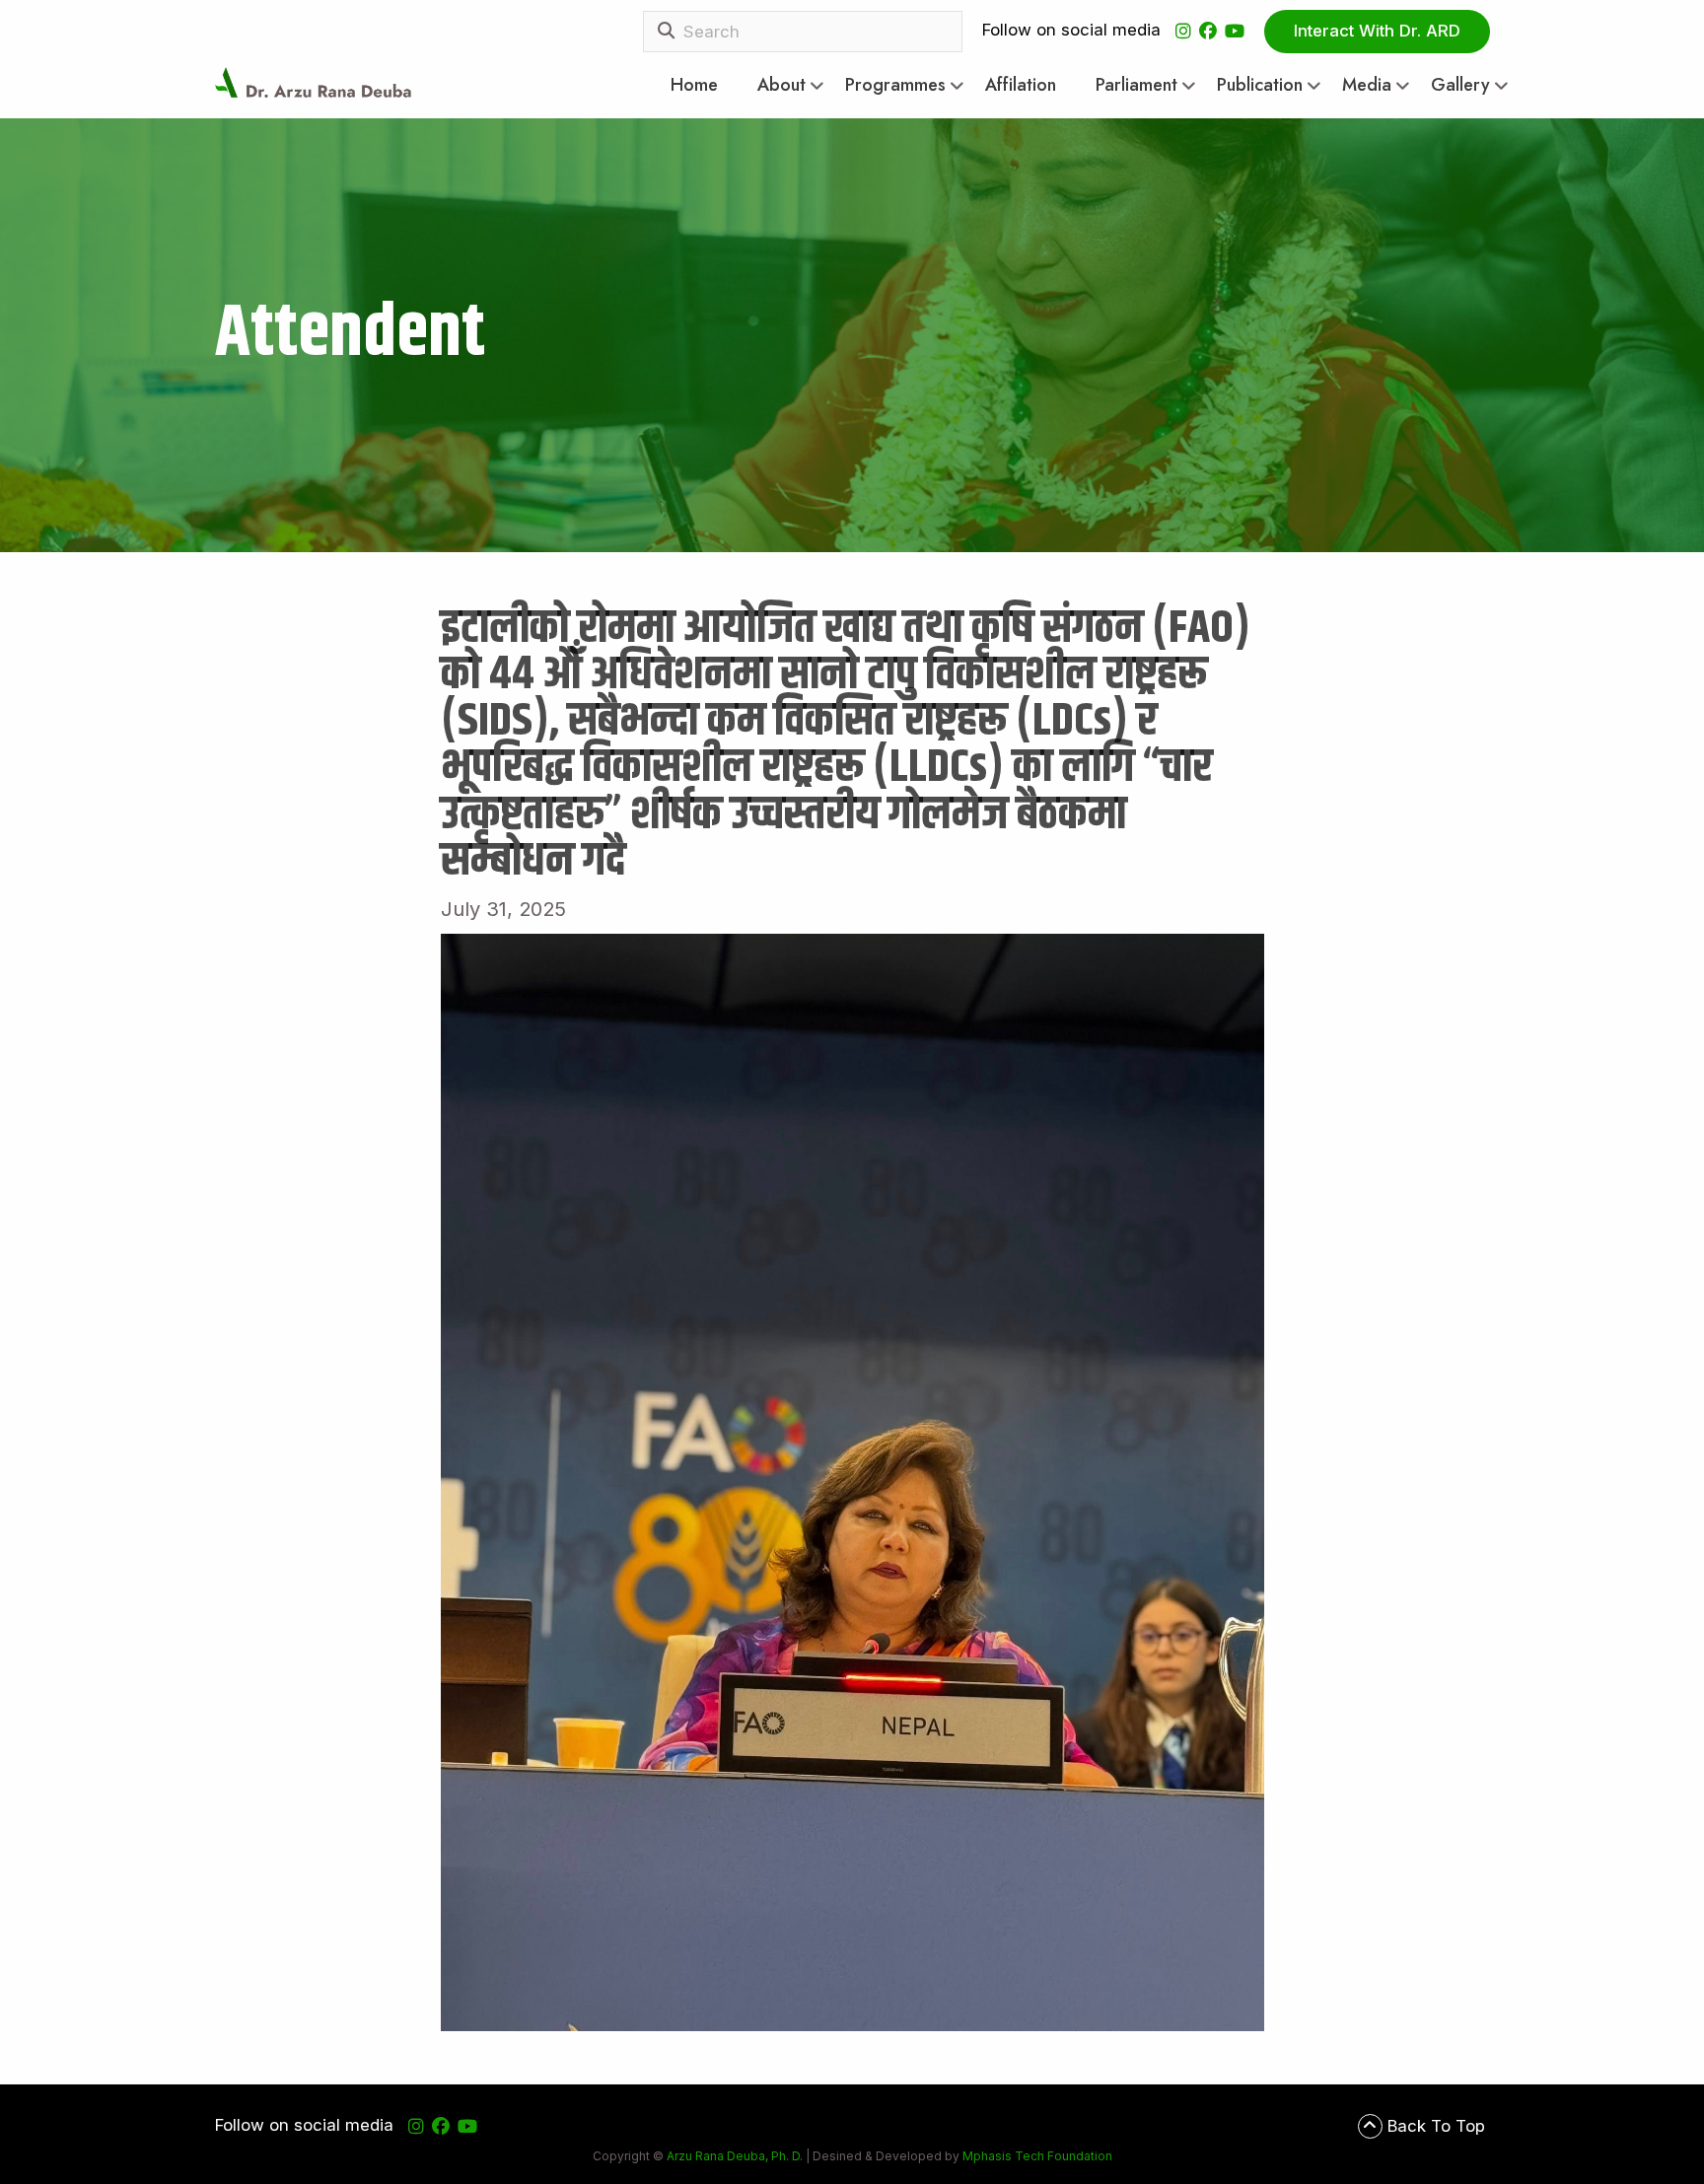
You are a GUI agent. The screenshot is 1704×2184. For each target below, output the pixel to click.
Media (1367, 85)
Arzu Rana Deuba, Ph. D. (735, 2156)
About (781, 85)
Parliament (1136, 85)
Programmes (895, 85)
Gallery (1460, 85)
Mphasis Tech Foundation (1036, 2156)
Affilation (1021, 85)
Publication (1260, 85)
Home (694, 85)
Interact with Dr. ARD (1377, 31)
